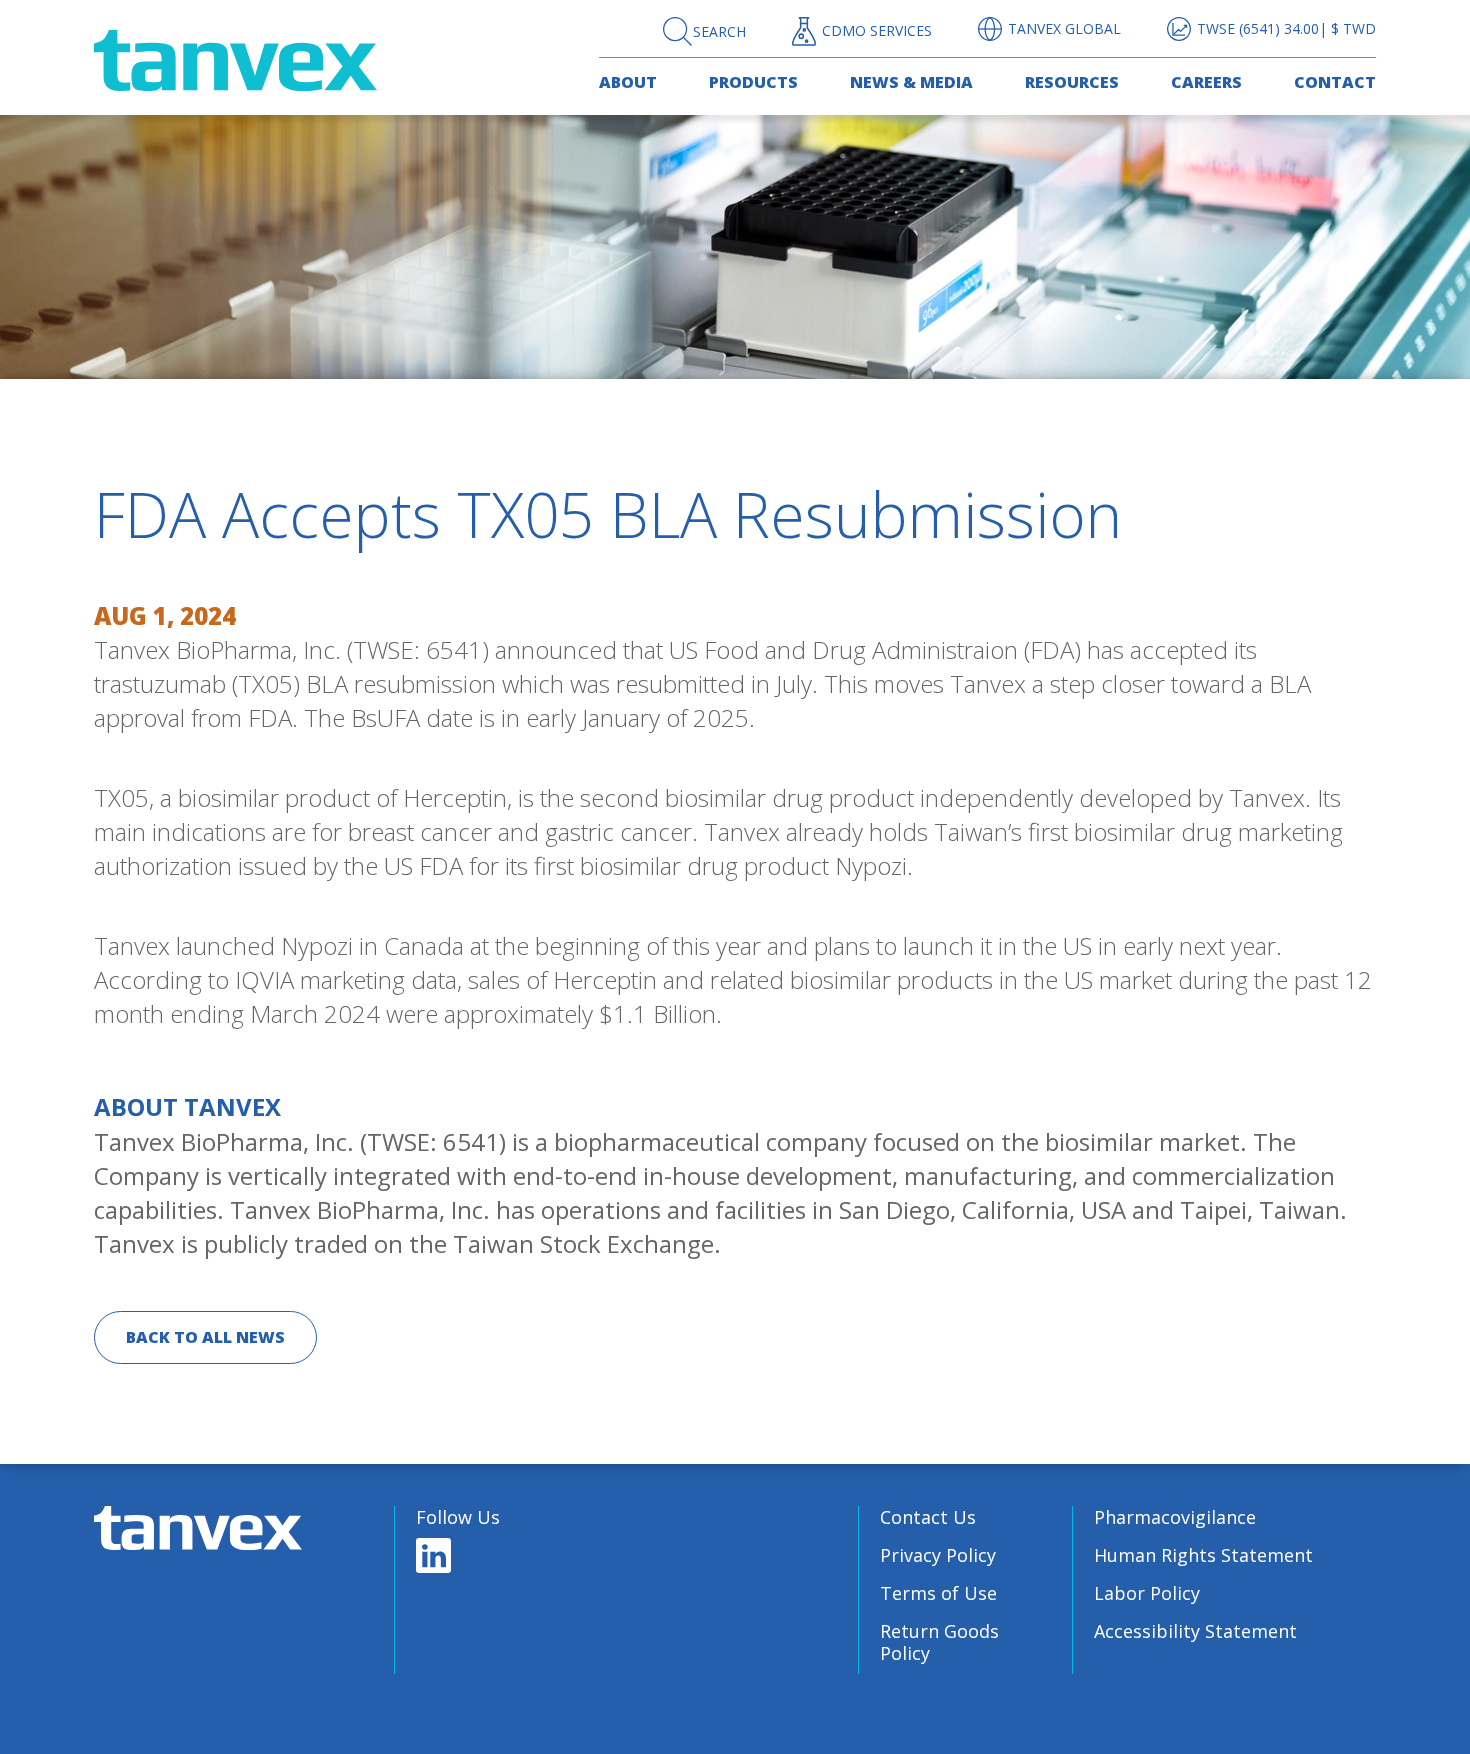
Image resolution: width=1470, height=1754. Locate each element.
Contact (1335, 82)
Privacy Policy (938, 1555)
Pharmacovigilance (1175, 1517)
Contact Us (928, 1517)
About (628, 82)
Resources (1072, 82)
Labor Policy (1147, 1593)
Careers (1206, 82)
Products (753, 82)
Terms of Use (938, 1593)
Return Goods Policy (939, 1642)
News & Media (911, 82)
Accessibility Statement (1195, 1631)
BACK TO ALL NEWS (205, 1337)
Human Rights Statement (1203, 1555)
